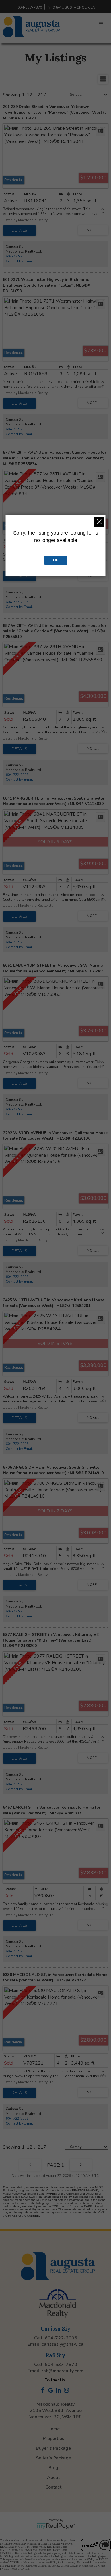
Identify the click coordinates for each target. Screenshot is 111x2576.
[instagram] (67, 2391)
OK (56, 560)
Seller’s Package (54, 2458)
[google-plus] (52, 2391)
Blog (53, 2468)
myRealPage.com (56, 2526)
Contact (53, 2487)
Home (54, 2429)
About (53, 2477)
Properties (54, 2439)
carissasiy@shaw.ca (62, 2344)
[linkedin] (59, 2391)
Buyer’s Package (53, 2448)
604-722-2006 (17, 256)
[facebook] (44, 2391)
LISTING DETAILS (19, 231)
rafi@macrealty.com (62, 2371)
